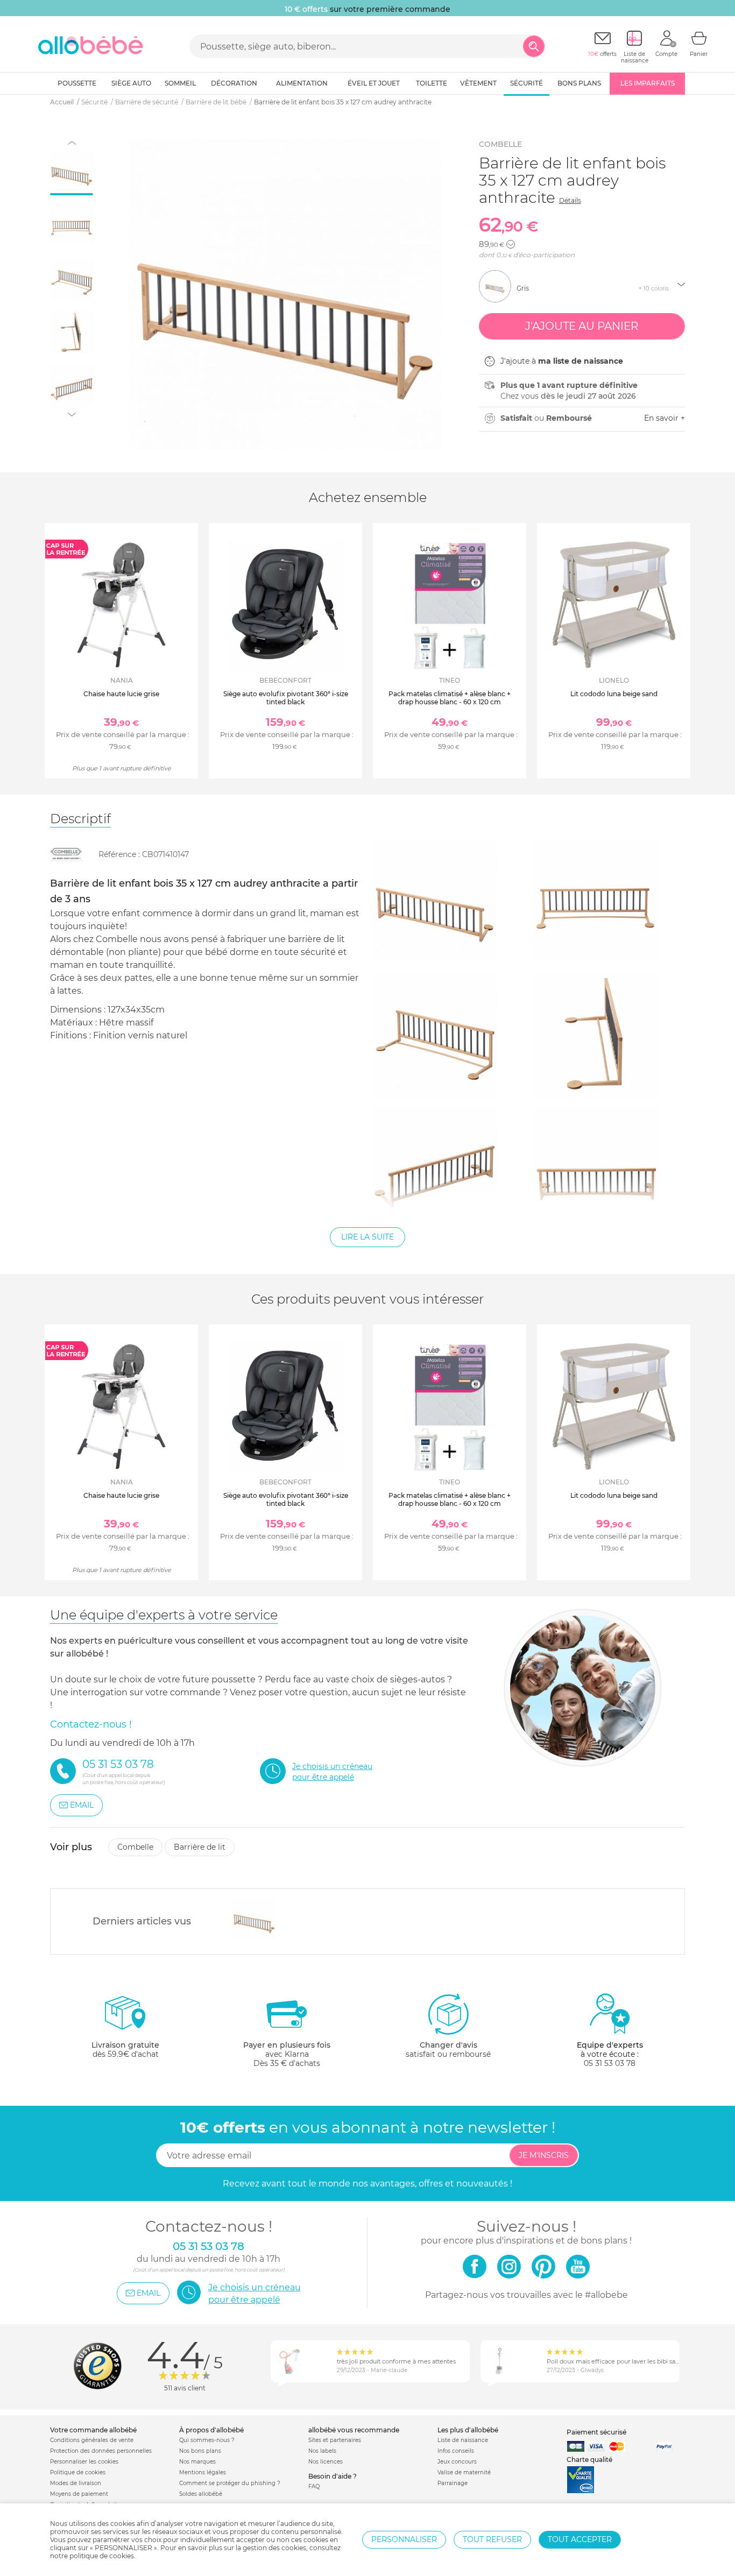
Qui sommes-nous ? (207, 2440)
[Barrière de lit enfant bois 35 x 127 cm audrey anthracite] (254, 1919)
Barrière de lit (200, 1847)
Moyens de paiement (79, 2494)
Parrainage (453, 2483)
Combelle (500, 144)
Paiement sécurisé (596, 2432)
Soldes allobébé (201, 2494)
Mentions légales (203, 2472)
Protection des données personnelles (101, 2451)
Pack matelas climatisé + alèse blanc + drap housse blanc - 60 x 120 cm (450, 698)
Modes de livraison (76, 2483)
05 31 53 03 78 (610, 2063)
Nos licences (326, 2462)
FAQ (314, 2486)
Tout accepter (580, 2539)
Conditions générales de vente (92, 2440)
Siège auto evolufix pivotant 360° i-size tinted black (286, 698)
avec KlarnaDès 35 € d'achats (287, 2054)
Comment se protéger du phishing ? (230, 2483)
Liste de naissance (463, 2440)
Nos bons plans (200, 2451)
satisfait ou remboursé (448, 2050)
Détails (570, 200)
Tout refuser (492, 2539)
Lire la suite (367, 1237)
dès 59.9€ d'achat (125, 2050)
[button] (511, 244)
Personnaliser (404, 2539)
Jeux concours (457, 2462)
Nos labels (322, 2451)
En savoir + (665, 418)
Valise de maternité (464, 2472)
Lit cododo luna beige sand (614, 694)
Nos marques (197, 2462)
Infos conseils (456, 2451)
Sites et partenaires (335, 2440)
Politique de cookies (78, 2472)
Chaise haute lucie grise (121, 694)
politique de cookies (102, 2556)
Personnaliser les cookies (84, 2462)
